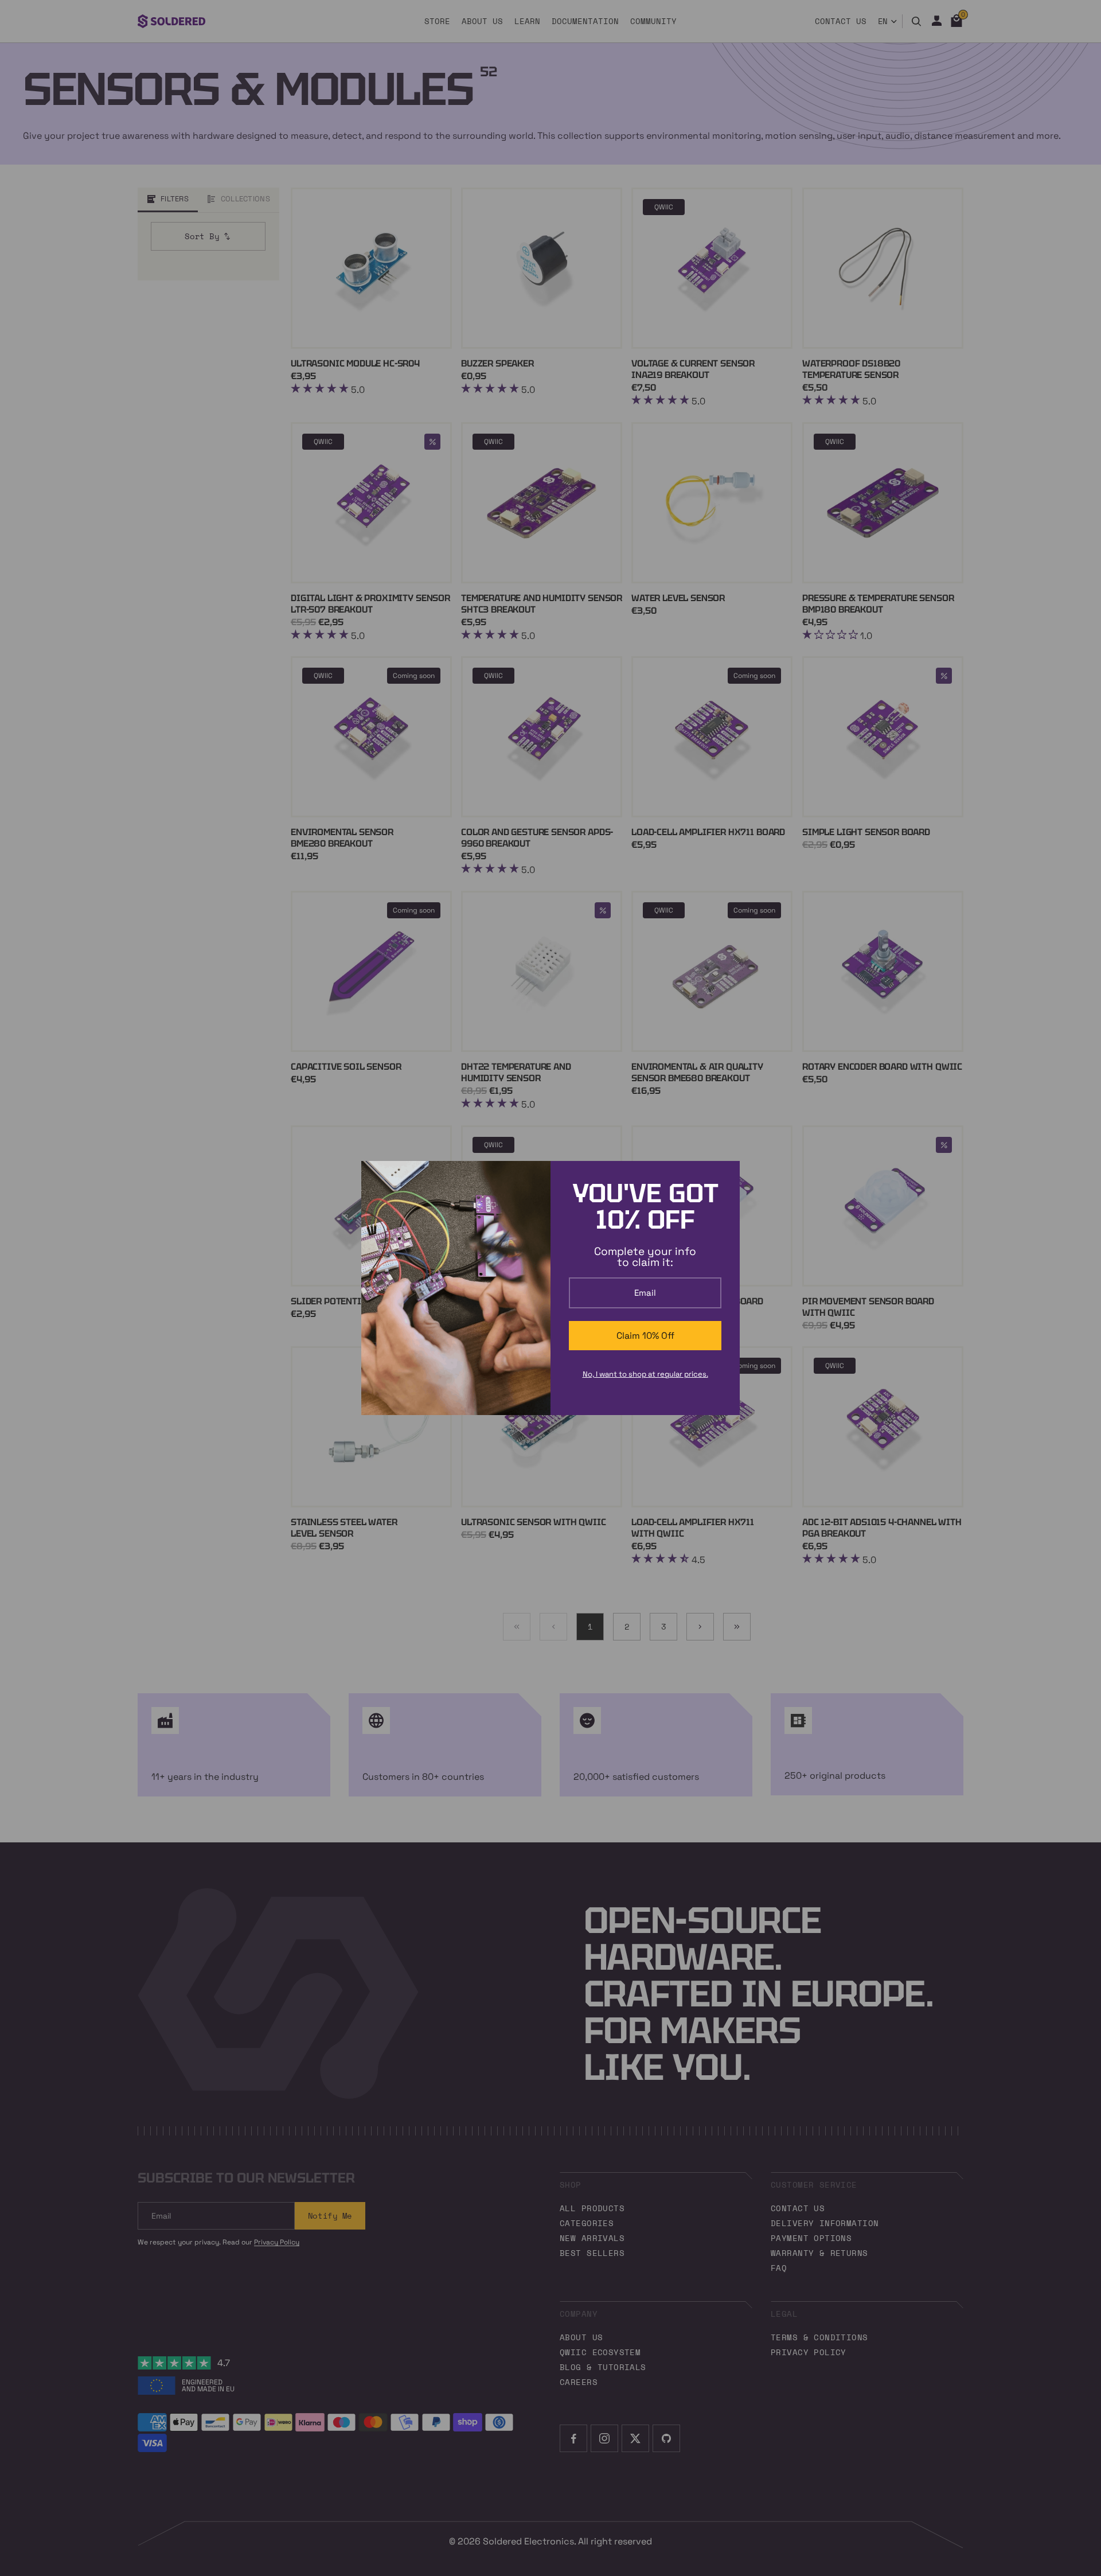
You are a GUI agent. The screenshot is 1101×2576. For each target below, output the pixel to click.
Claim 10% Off (645, 1336)
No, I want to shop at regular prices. (645, 1374)
